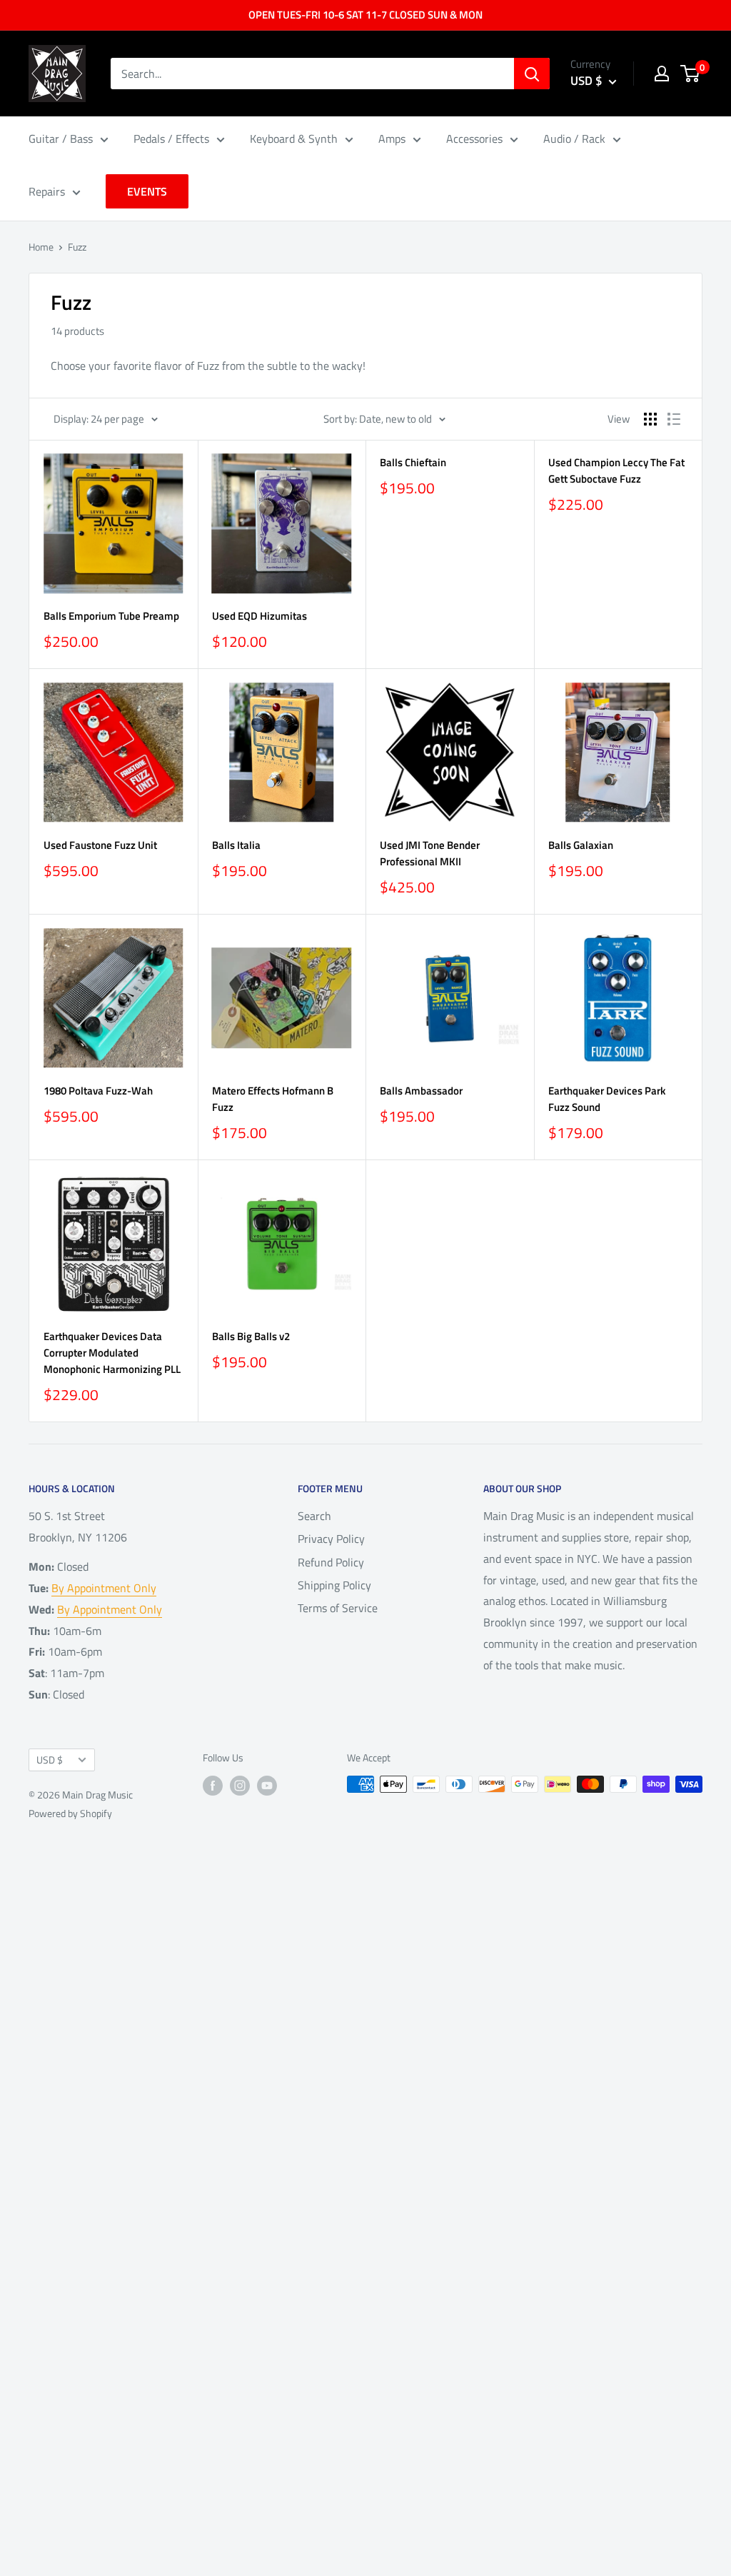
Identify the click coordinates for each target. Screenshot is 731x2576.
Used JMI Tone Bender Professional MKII (430, 853)
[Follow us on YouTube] (267, 1786)
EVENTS (147, 191)
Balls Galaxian (581, 845)
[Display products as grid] (650, 419)
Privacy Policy (331, 1539)
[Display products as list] (674, 419)
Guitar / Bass (61, 139)
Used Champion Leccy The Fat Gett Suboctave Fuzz (616, 471)
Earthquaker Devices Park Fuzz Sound (607, 1099)
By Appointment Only (104, 1588)
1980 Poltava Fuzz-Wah (98, 1091)
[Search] (532, 74)
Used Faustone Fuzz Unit (100, 845)
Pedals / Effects (171, 139)
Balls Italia (236, 845)
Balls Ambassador (421, 1091)
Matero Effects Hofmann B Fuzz (273, 1099)
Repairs (47, 191)
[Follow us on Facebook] (213, 1786)
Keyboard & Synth (294, 139)
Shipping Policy (334, 1585)
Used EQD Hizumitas (259, 616)
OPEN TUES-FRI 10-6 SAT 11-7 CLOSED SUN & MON (365, 15)
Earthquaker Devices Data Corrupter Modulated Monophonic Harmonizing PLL (112, 1353)
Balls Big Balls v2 (251, 1336)
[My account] (662, 74)
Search (314, 1516)
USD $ (50, 1760)
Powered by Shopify (70, 1813)
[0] (691, 74)
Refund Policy (331, 1562)
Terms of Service (338, 1608)
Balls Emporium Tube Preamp (111, 616)
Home (41, 247)
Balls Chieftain (413, 462)
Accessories (474, 139)
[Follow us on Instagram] (240, 1786)
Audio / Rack (574, 139)
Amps (392, 139)
